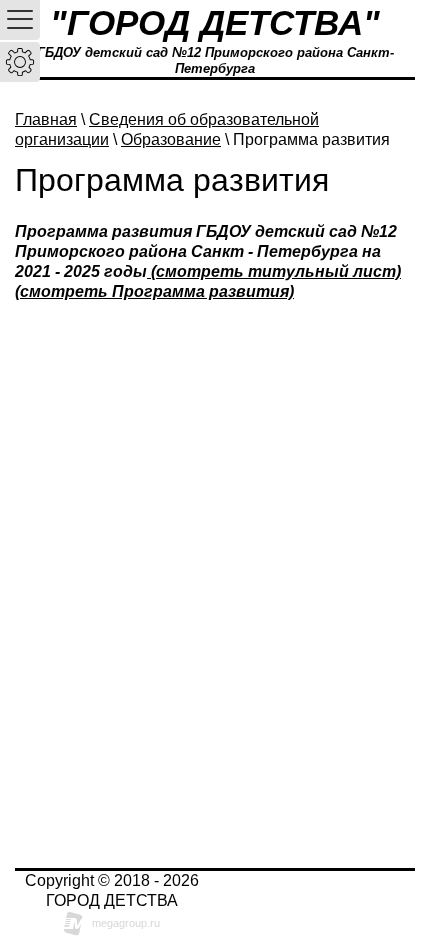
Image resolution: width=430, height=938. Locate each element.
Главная (46, 119)
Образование (171, 139)
